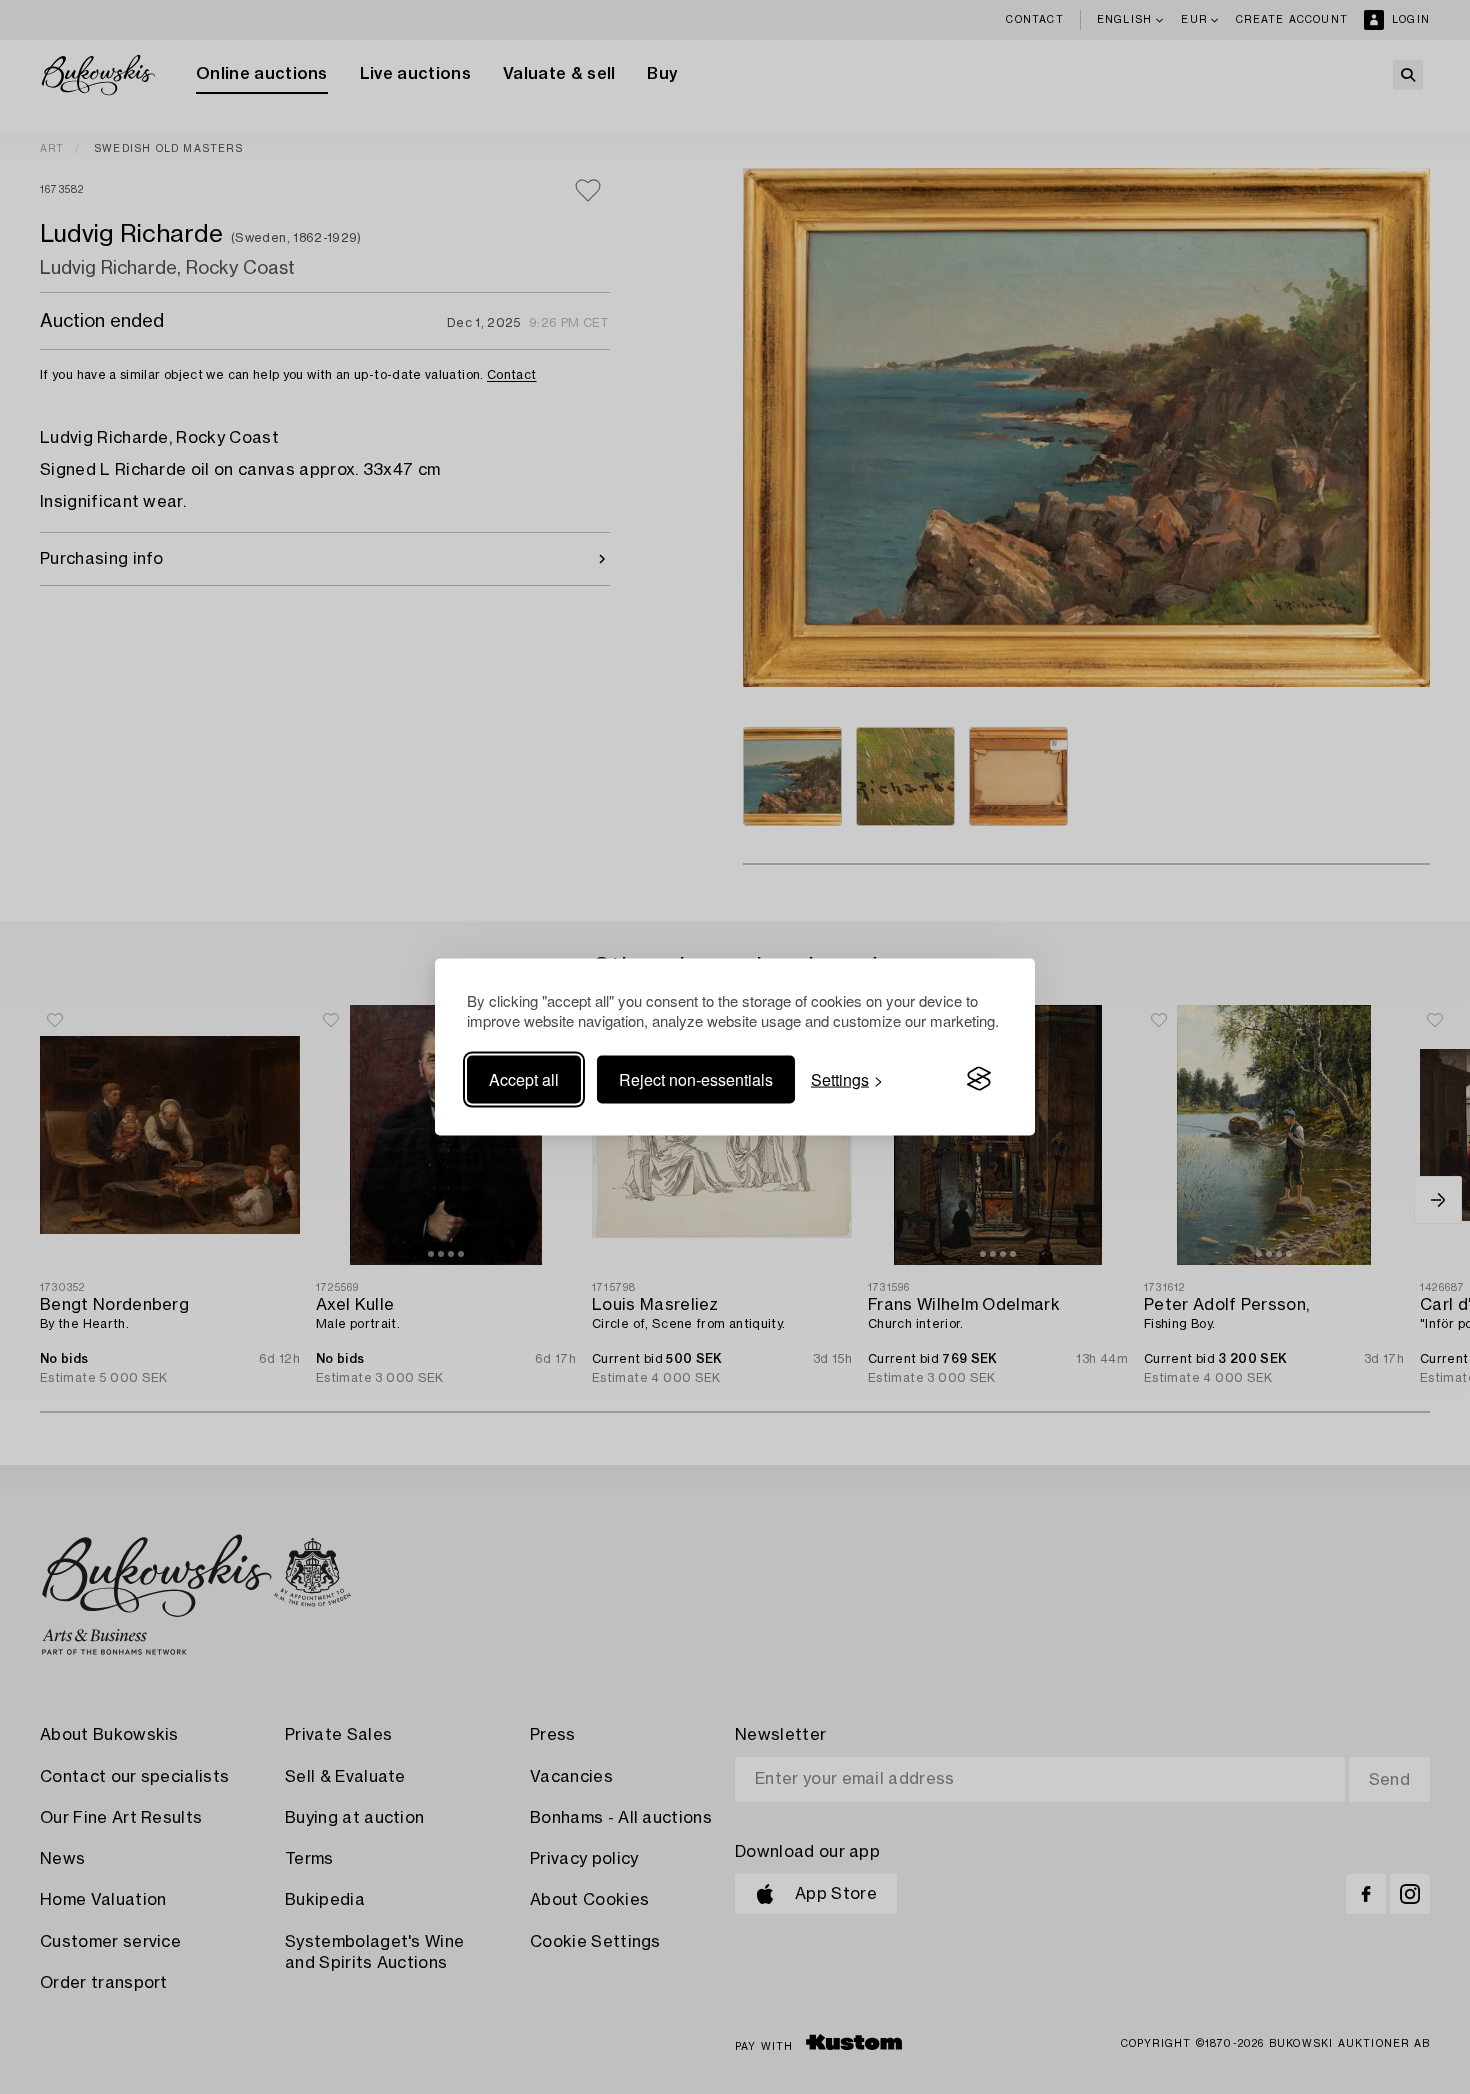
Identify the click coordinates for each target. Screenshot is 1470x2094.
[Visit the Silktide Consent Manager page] (979, 1079)
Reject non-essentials (696, 1078)
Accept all (524, 1078)
